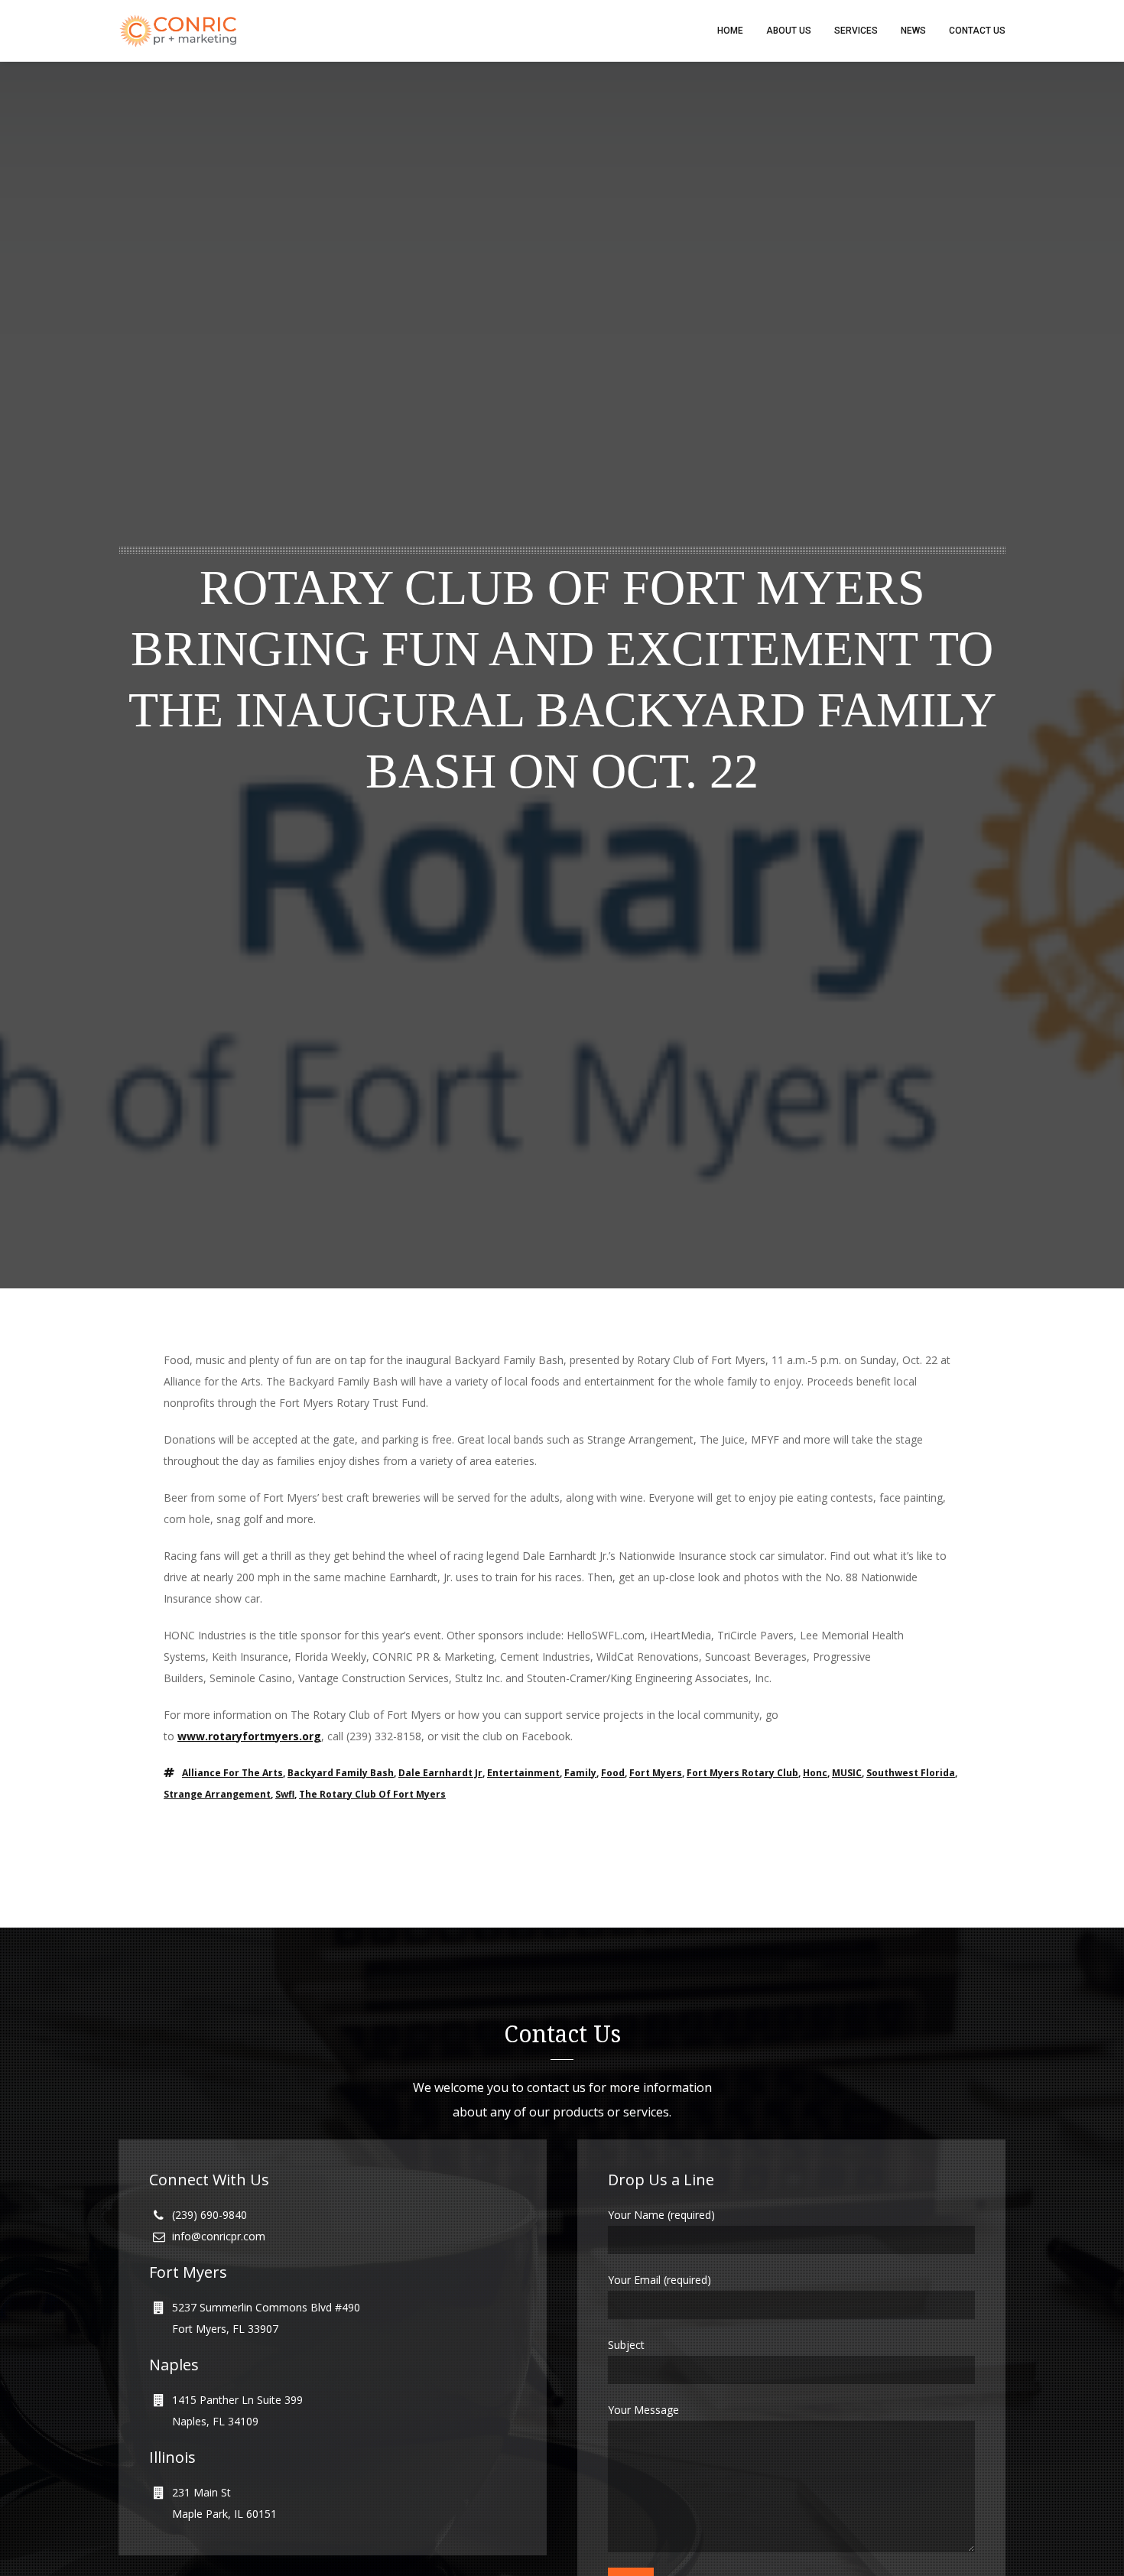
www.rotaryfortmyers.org (249, 1736)
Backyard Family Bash (341, 1773)
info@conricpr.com (219, 2236)
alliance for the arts (232, 1773)
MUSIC (847, 1773)
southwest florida (911, 1773)
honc (815, 1773)
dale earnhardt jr (440, 1773)
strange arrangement (217, 1794)
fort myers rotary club (742, 1773)
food (613, 1773)
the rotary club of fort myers (372, 1794)
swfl (285, 1794)
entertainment (523, 1773)
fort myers (656, 1773)
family (580, 1773)
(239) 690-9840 (210, 2215)
